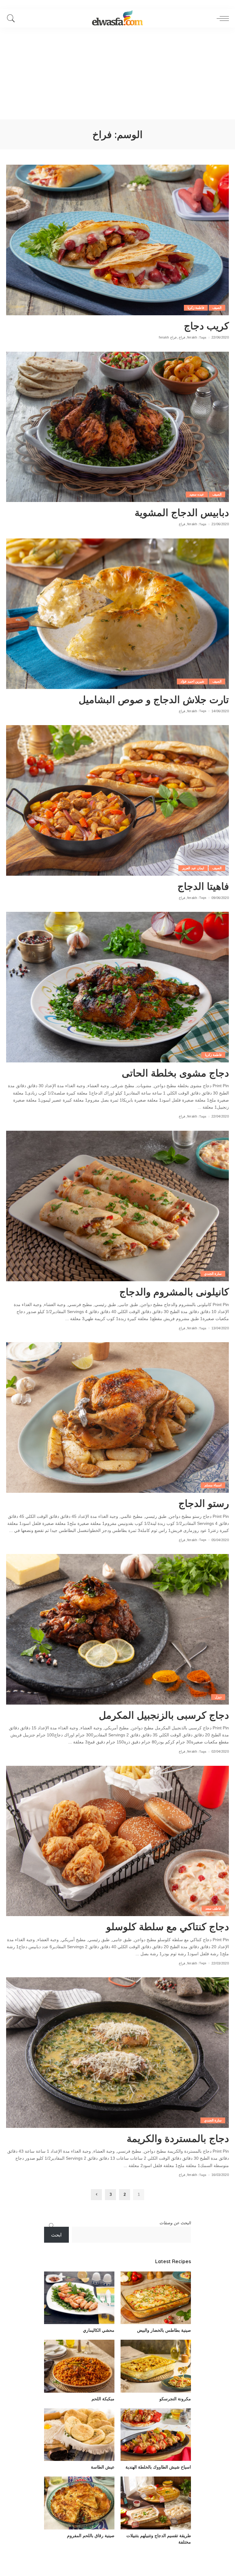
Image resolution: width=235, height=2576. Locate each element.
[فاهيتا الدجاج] (117, 800)
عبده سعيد (197, 494)
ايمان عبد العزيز (193, 868)
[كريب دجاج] (117, 240)
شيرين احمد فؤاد (192, 681)
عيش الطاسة (103, 2467)
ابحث (56, 2235)
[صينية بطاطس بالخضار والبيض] (156, 2298)
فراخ (182, 337)
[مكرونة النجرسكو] (156, 2366)
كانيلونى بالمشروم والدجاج (174, 1292)
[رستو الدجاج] (117, 1417)
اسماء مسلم (213, 1485)
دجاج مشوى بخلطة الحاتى (175, 1073)
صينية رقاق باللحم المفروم (91, 2536)
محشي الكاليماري (99, 2330)
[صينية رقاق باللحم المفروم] (79, 2503)
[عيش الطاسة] (79, 2435)
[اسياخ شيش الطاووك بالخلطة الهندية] (156, 2435)
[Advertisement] (117, 73)
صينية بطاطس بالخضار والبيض (164, 2330)
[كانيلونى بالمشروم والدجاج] (117, 1206)
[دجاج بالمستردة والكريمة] (117, 2053)
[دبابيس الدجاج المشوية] (117, 427)
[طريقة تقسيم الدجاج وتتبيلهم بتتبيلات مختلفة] (156, 2503)
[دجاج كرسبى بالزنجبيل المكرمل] (117, 1629)
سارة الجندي (213, 1274)
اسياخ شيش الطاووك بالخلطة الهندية (158, 2467)
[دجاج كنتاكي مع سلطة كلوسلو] (117, 1841)
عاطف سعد (213, 1908)
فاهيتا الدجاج (203, 886)
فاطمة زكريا (196, 308)
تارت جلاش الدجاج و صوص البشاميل (154, 699)
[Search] (13, 18)
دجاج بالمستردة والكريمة (178, 2138)
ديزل (218, 1697)
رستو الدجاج (204, 1503)
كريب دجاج (206, 326)
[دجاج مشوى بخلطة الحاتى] (117, 987)
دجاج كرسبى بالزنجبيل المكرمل (164, 1715)
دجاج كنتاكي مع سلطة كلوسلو (168, 1926)
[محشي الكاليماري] (79, 2298)
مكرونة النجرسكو (175, 2399)
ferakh (192, 337)
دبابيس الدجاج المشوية (182, 512)
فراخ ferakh (168, 337)
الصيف (217, 308)
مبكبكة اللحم (103, 2399)
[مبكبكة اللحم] (79, 2366)
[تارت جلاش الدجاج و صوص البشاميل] (117, 614)
